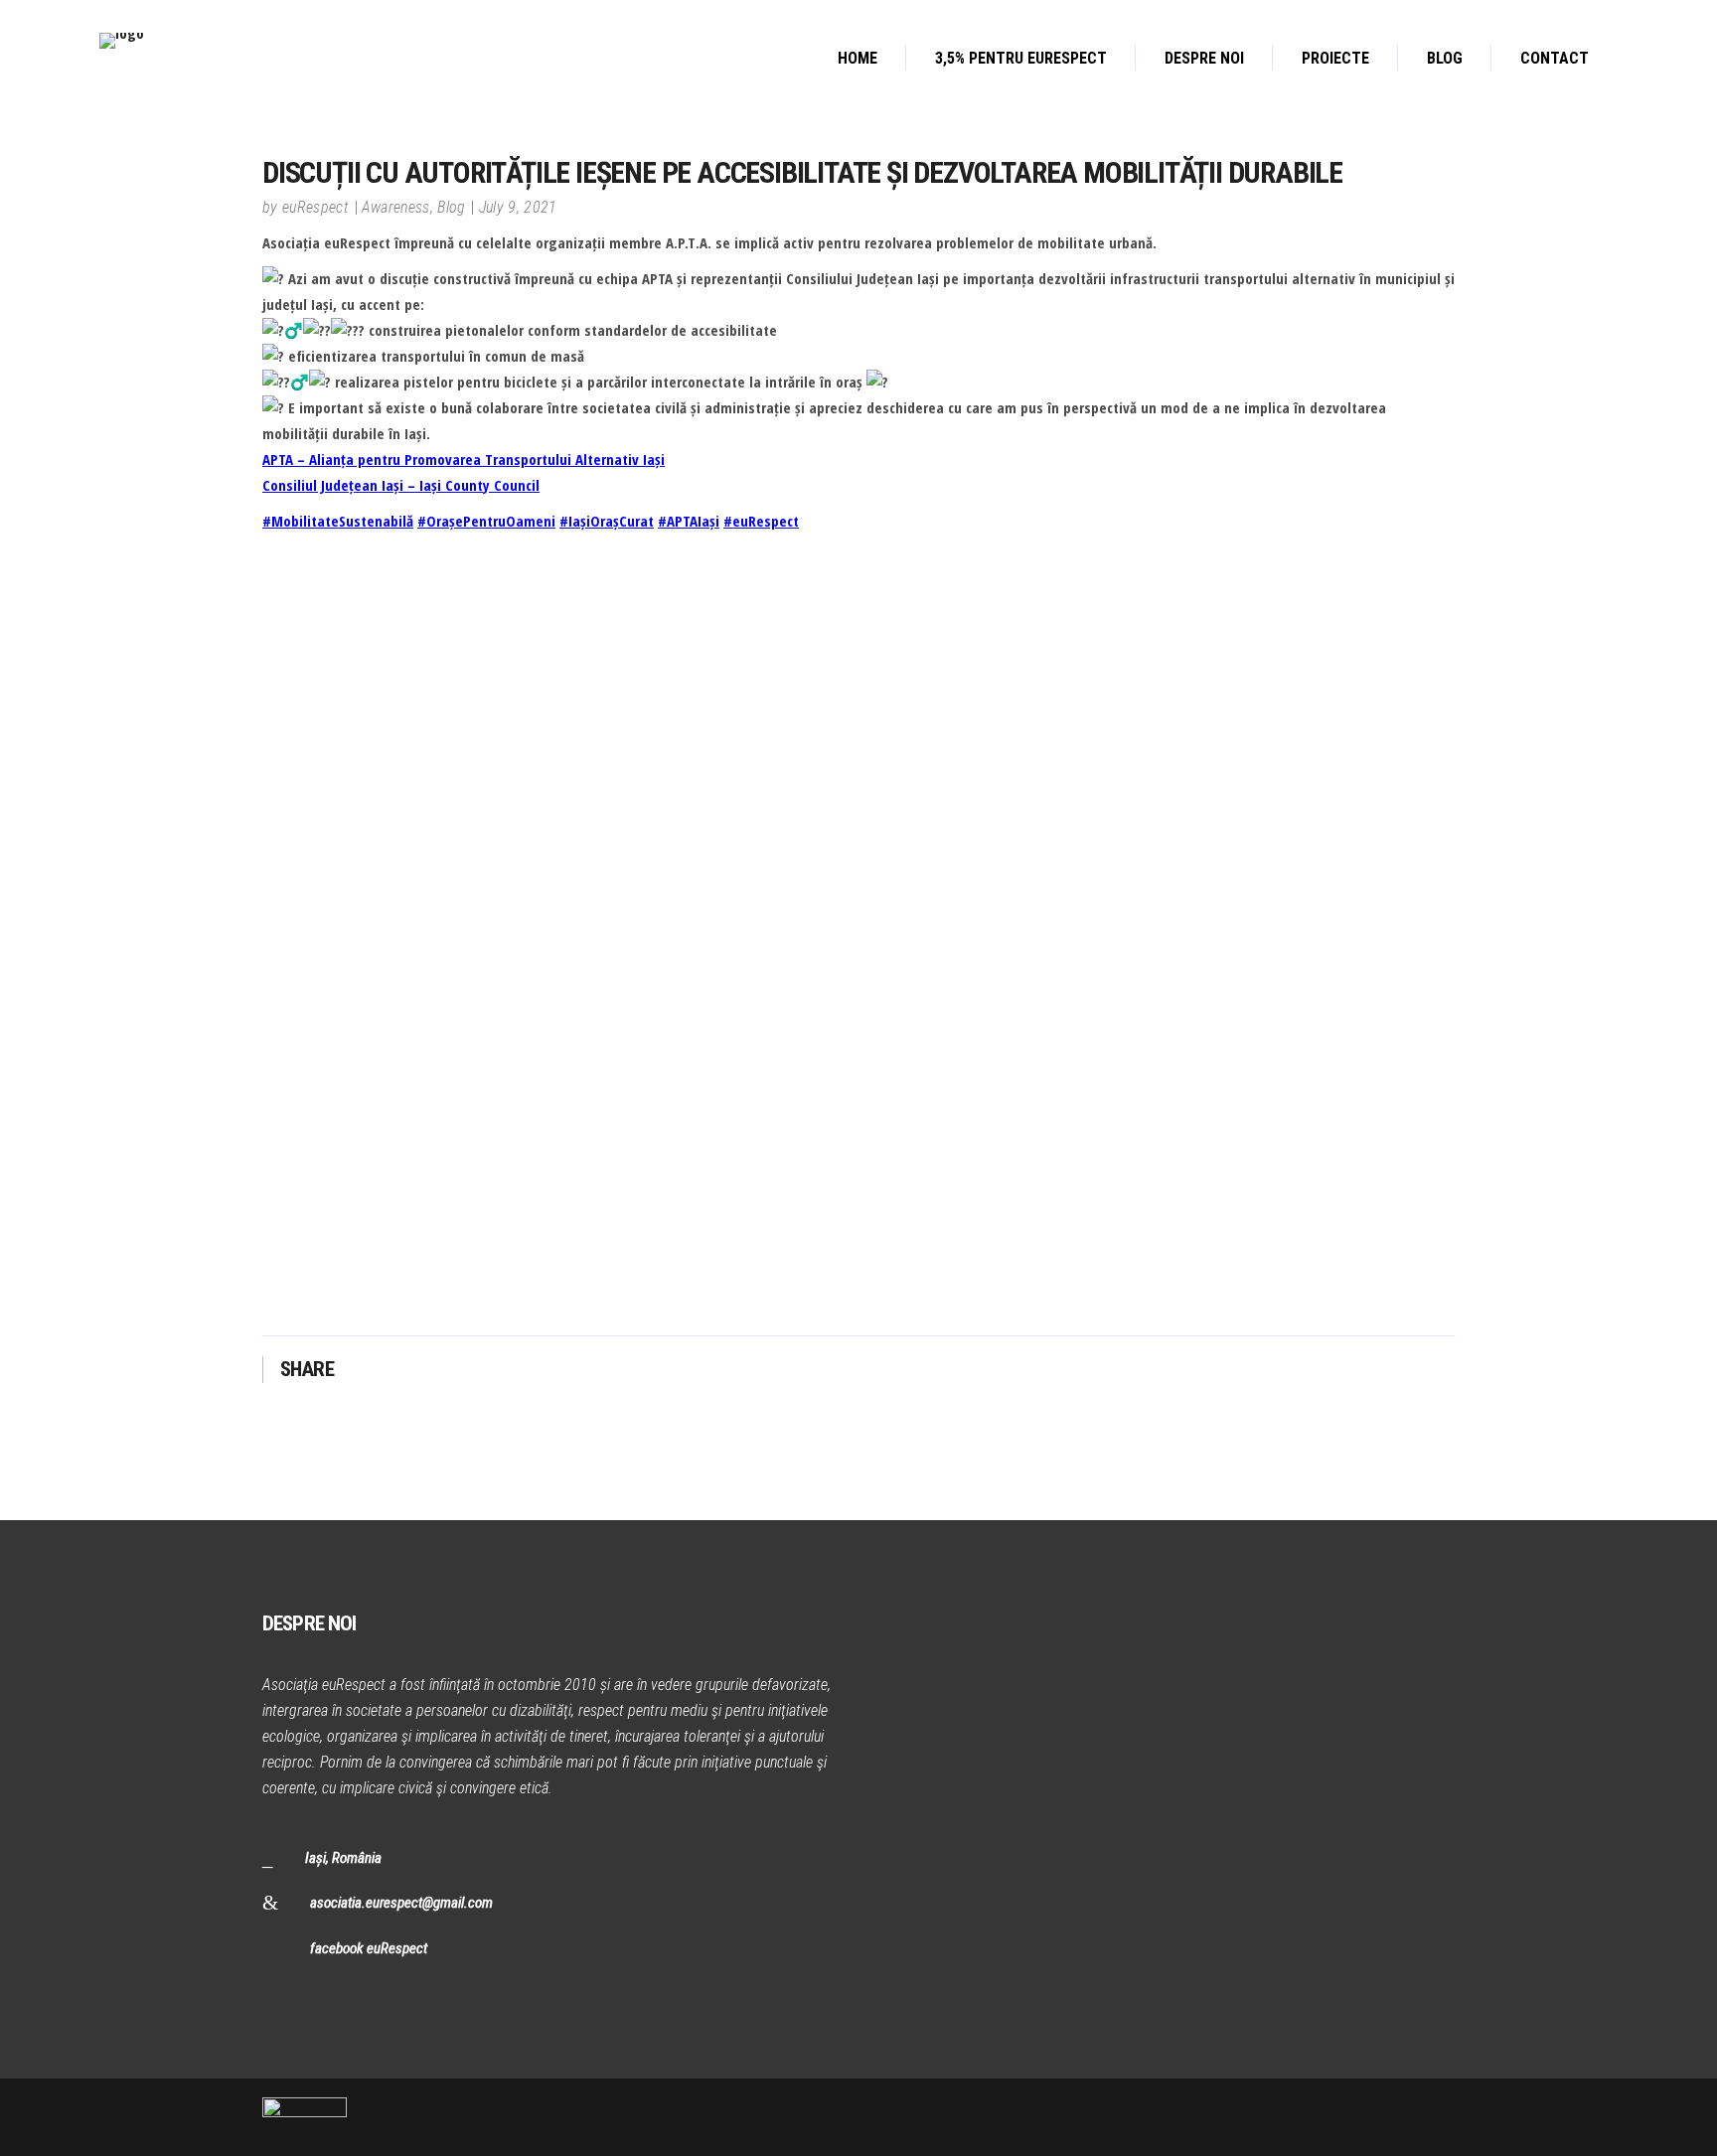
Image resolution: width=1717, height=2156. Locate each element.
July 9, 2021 (518, 207)
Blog (451, 207)
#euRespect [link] (761, 521)
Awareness (396, 207)
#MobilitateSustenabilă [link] (338, 521)
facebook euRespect (369, 1948)
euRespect (315, 207)
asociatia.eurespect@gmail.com (401, 1903)
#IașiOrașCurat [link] (607, 521)
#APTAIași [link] (689, 521)
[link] (464, 459)
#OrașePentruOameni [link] (486, 521)
